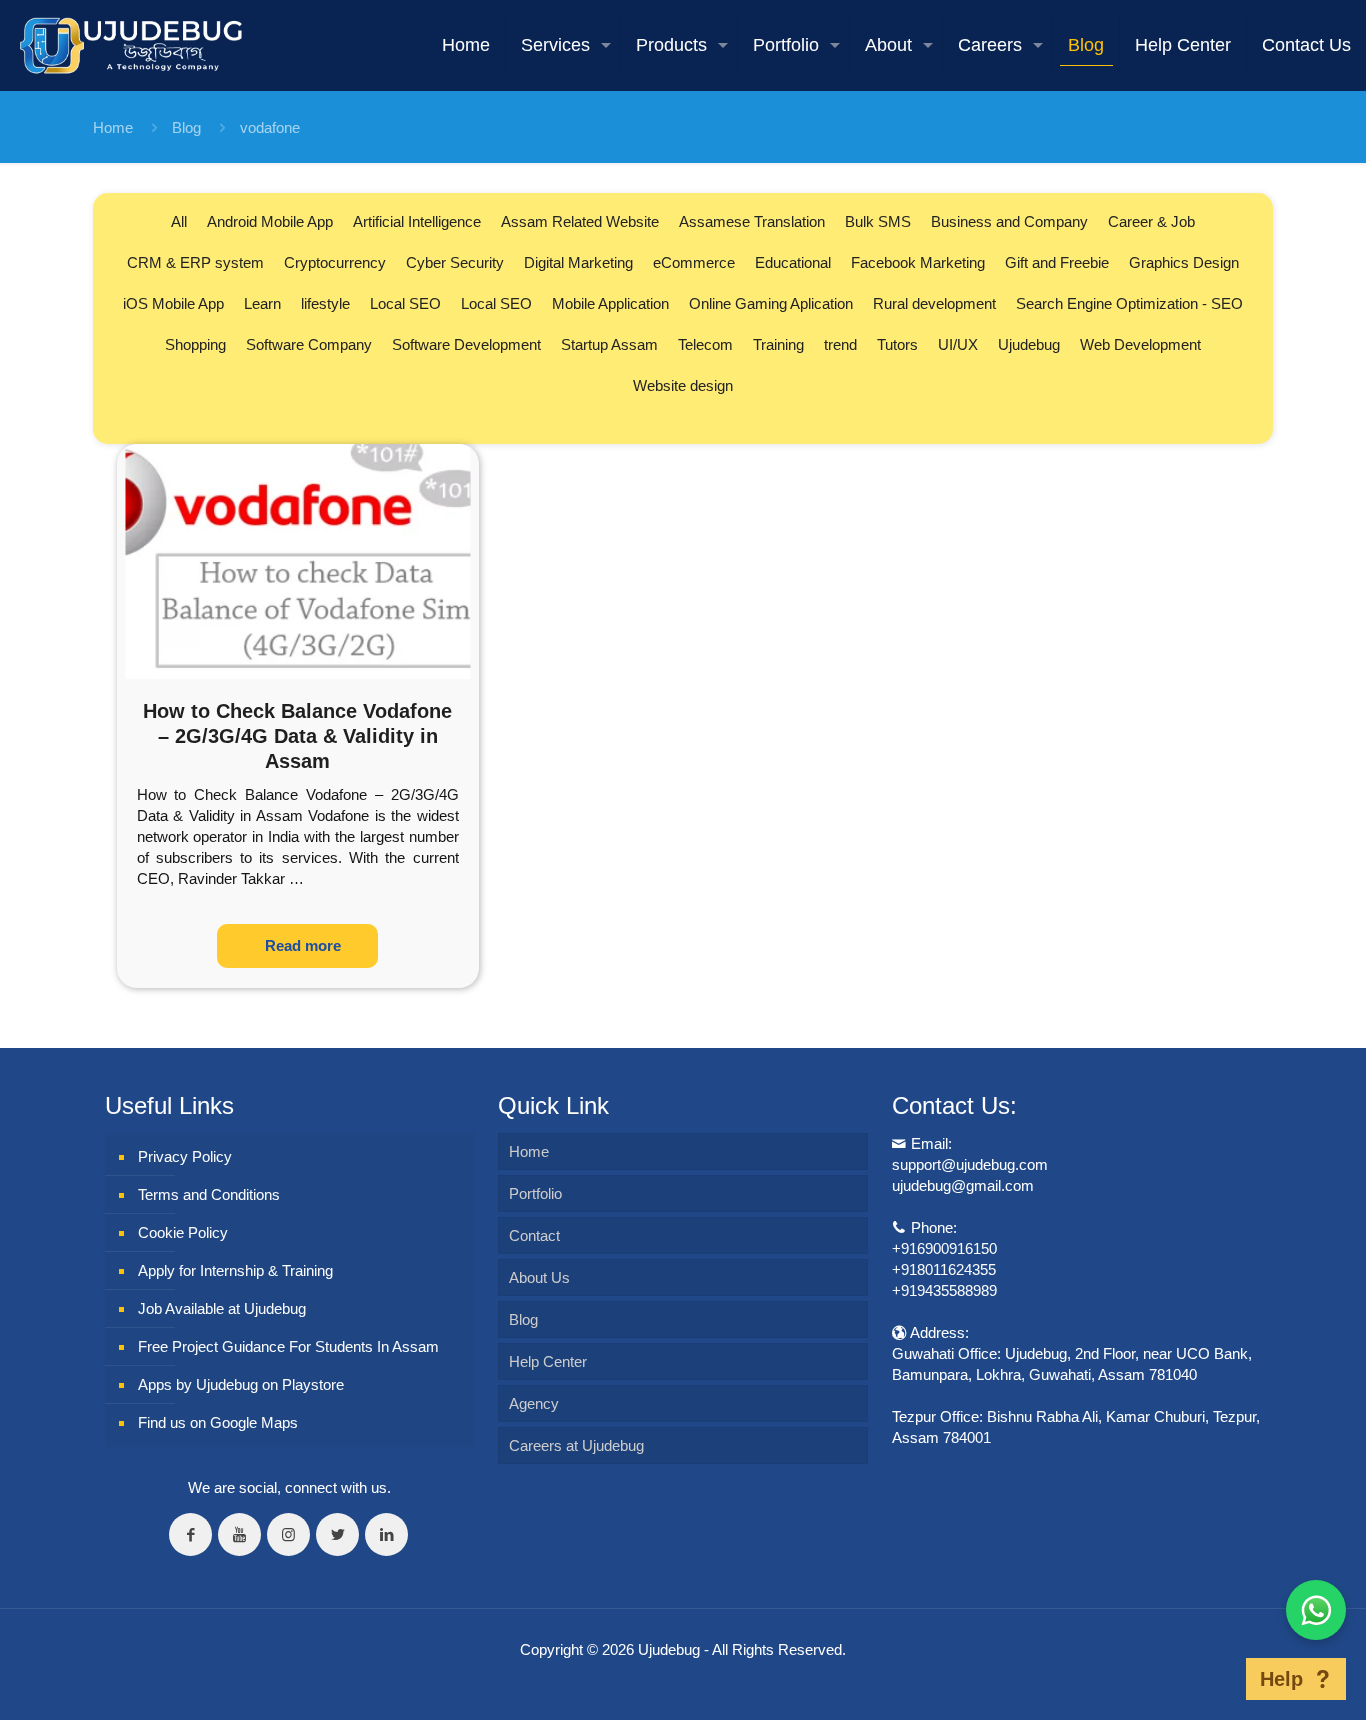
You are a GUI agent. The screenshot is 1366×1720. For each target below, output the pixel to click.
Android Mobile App (270, 221)
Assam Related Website (580, 221)
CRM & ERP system (195, 262)
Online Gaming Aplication (771, 303)
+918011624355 (944, 1269)
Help (1281, 1679)
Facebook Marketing (918, 262)
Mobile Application (610, 303)
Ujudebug (1029, 344)
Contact (534, 1235)
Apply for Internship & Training (235, 1270)
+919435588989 (944, 1290)
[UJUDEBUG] (131, 45)
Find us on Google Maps (218, 1422)
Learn (262, 303)
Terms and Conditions (209, 1194)
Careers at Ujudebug (576, 1445)
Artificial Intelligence (417, 221)
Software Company (309, 344)
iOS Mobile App (173, 303)
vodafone (270, 127)
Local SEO (405, 303)
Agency (534, 1403)
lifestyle (325, 303)
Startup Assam (609, 344)
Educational (793, 262)
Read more (303, 945)
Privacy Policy (185, 1156)
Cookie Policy (183, 1232)
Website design (683, 385)
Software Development (466, 344)
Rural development (934, 303)
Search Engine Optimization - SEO (1129, 303)
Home (113, 127)
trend (840, 344)
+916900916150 (944, 1248)
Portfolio (535, 1193)
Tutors (897, 344)
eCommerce (694, 262)
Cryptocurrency (335, 262)
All (179, 221)
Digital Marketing (578, 262)
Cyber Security (455, 262)
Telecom (705, 344)
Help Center (548, 1361)
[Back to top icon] (1215, 1679)
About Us (539, 1277)
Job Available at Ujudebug (222, 1308)
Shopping (195, 344)
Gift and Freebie (1057, 262)
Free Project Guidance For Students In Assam (288, 1346)
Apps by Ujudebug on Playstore (241, 1384)
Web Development (1140, 344)
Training (778, 344)
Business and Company (1009, 221)
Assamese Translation (752, 221)
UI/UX (958, 344)
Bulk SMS (878, 221)
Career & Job (1151, 221)
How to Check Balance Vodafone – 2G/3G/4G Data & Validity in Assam (297, 736)
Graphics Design (1184, 262)
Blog (186, 127)
